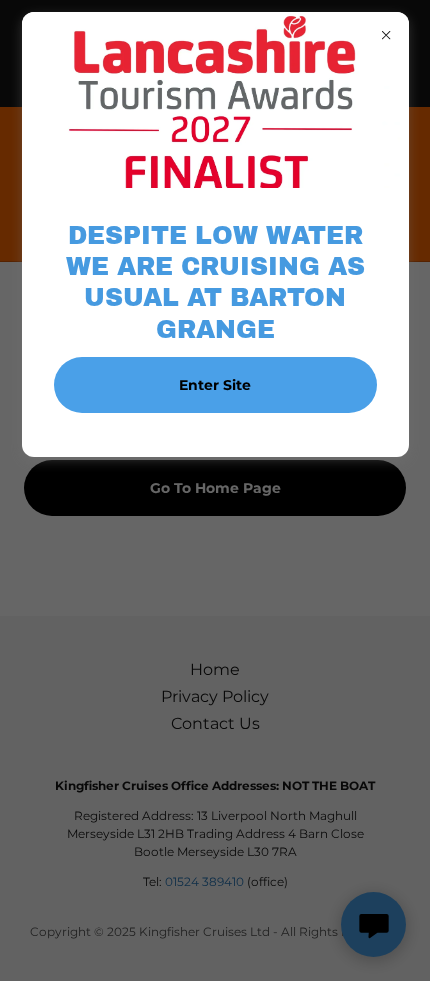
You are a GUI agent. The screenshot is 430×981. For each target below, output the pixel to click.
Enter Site (215, 385)
